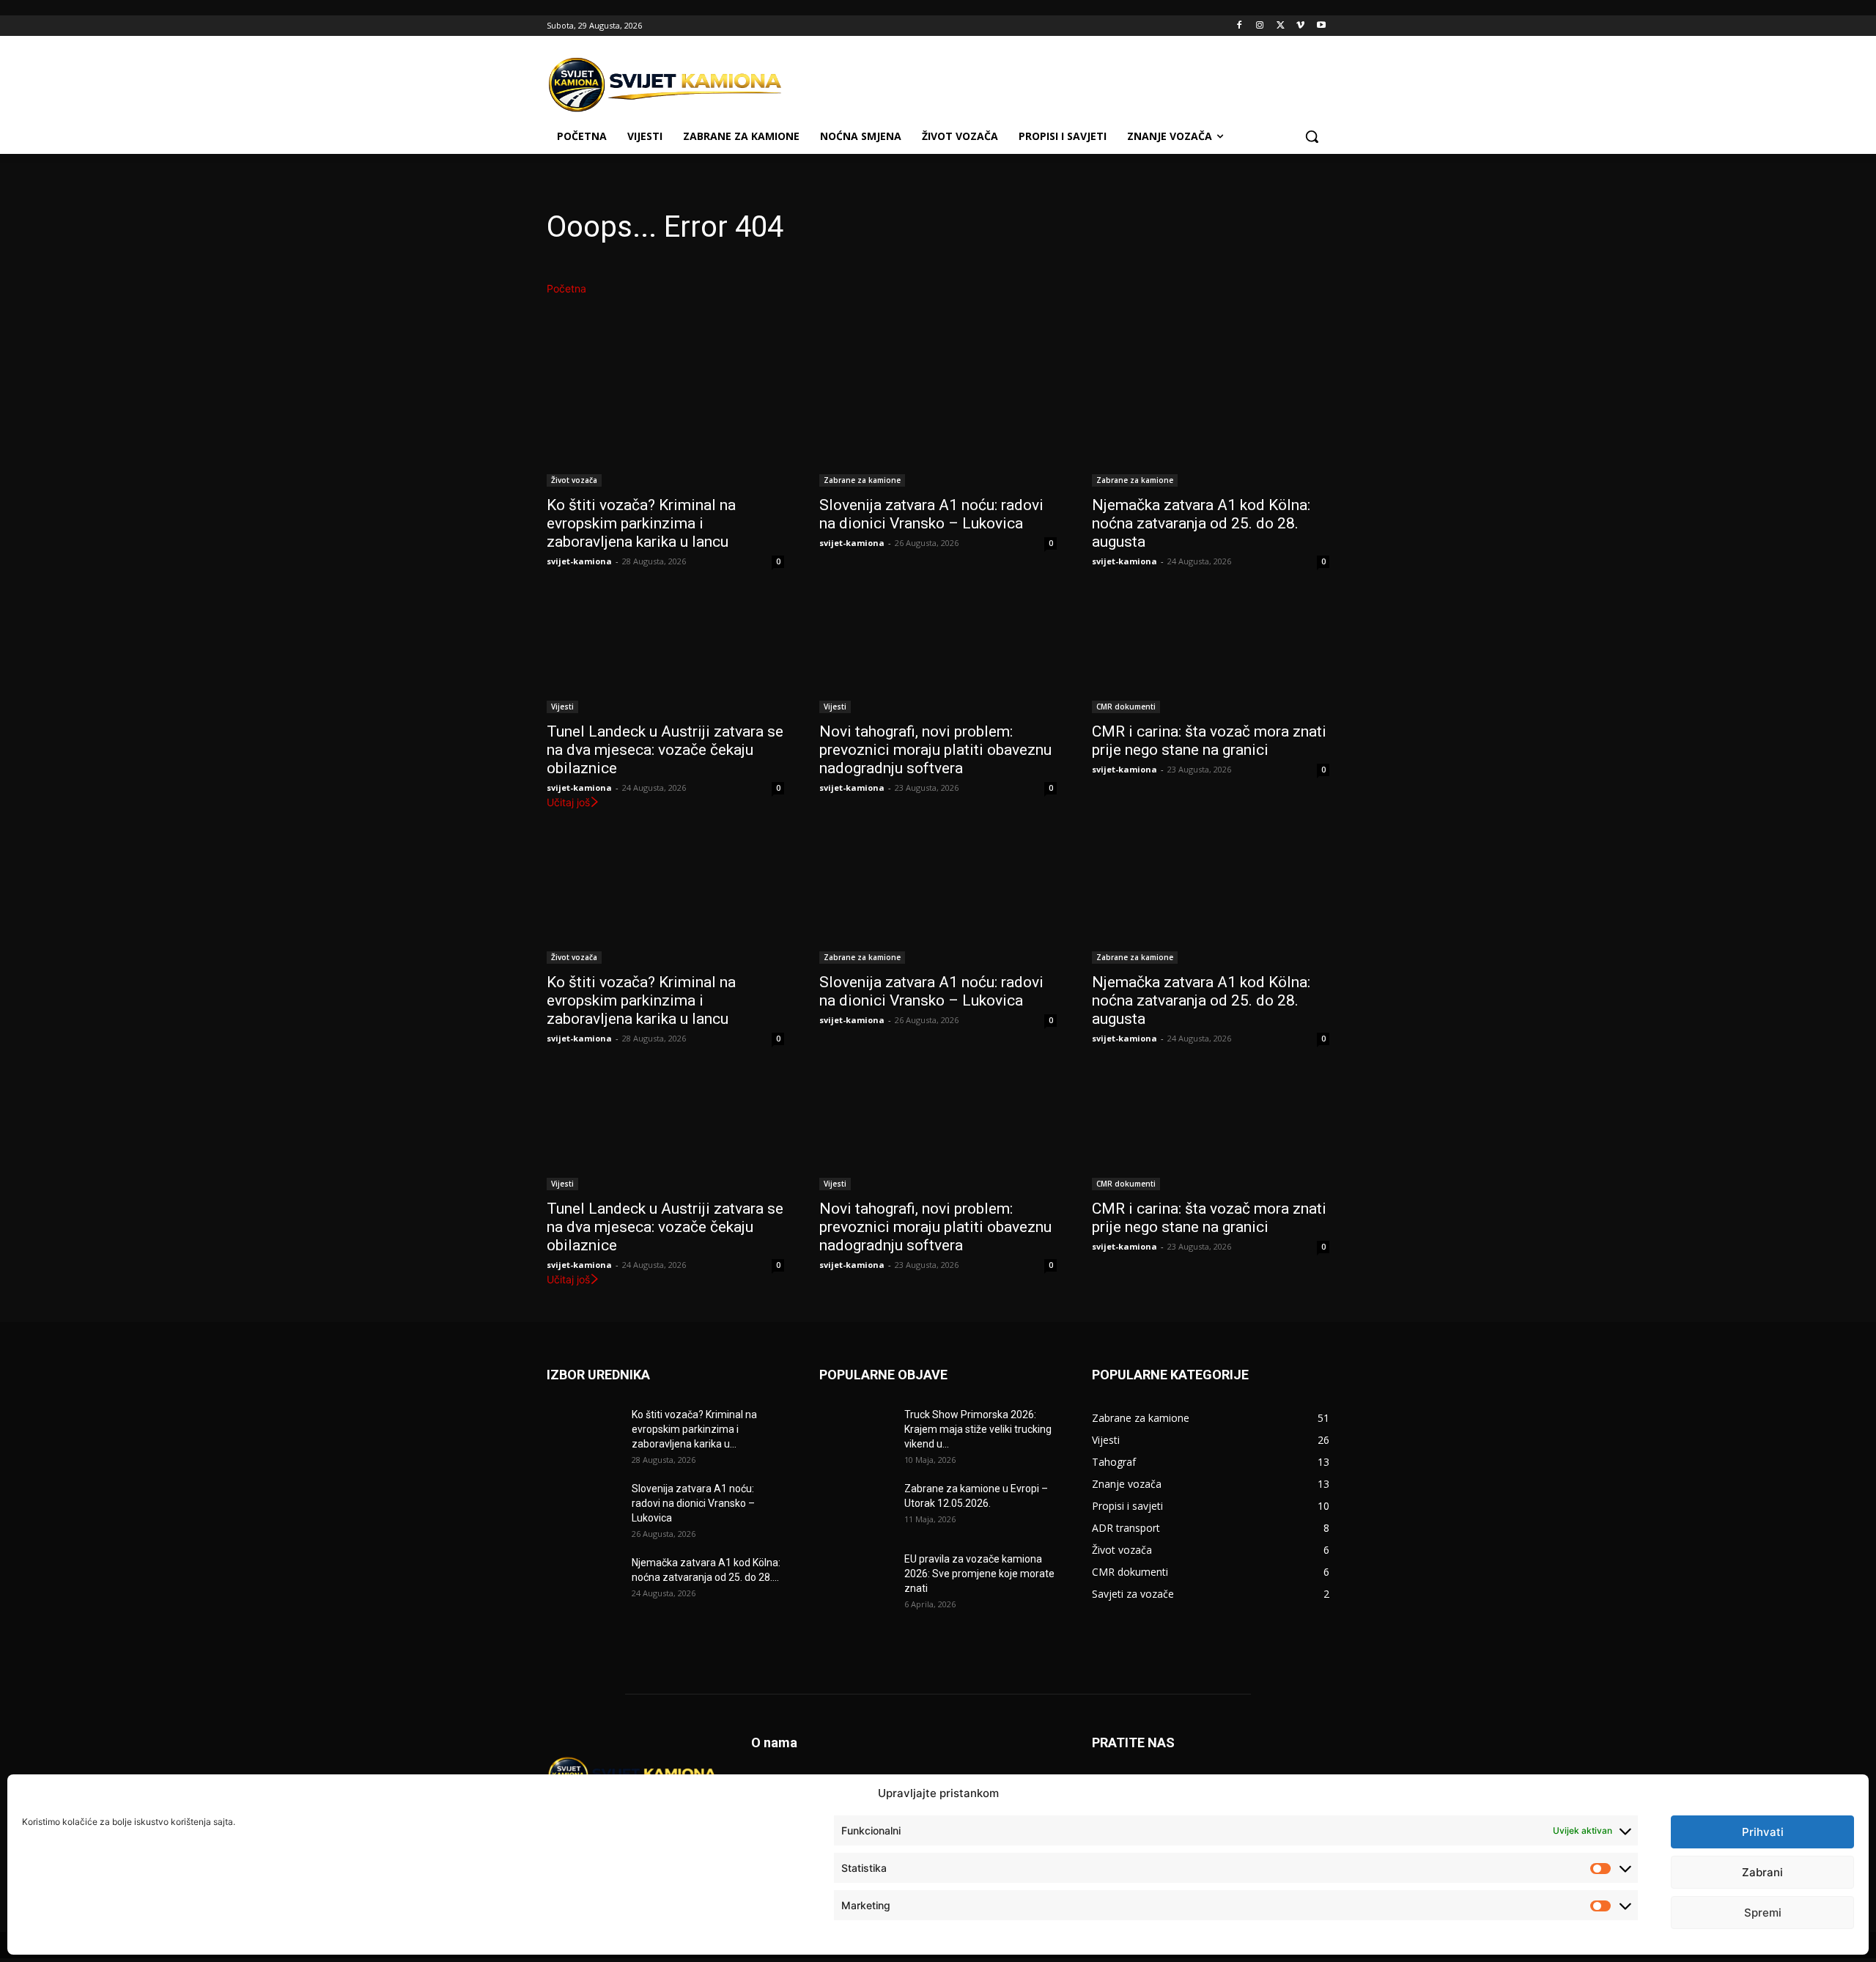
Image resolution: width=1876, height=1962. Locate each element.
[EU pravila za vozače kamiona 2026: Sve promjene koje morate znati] (856, 1577)
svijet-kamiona (579, 561)
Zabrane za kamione (862, 480)
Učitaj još (568, 802)
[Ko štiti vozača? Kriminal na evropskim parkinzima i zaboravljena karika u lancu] (665, 427)
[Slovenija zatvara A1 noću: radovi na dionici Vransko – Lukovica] (938, 427)
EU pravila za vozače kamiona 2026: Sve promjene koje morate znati (979, 1574)
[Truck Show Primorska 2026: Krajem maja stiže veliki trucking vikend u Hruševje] (856, 1433)
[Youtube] (1321, 26)
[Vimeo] (1300, 26)
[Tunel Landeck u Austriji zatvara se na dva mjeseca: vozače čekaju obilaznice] (665, 654)
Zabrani (1762, 1872)
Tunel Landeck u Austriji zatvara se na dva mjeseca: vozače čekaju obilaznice (665, 750)
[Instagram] (1260, 26)
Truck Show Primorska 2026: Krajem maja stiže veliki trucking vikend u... (978, 1429)
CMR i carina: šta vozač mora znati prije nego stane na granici (1209, 741)
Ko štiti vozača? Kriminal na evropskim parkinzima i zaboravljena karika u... (694, 1429)
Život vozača (574, 480)
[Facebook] (1240, 26)
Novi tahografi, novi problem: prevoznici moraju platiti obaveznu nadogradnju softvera (935, 750)
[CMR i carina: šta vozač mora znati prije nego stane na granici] (1211, 654)
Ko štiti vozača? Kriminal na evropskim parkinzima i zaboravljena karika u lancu (641, 523)
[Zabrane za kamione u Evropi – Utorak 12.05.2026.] (856, 1507)
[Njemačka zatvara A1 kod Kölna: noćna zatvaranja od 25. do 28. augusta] (1211, 427)
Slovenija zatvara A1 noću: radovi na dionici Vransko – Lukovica (931, 514)
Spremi (1763, 1913)
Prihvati (1763, 1832)
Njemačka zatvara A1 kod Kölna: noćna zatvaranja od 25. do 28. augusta (1201, 523)
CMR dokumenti (1126, 707)
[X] (1281, 26)
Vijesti (562, 707)
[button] (1312, 136)
